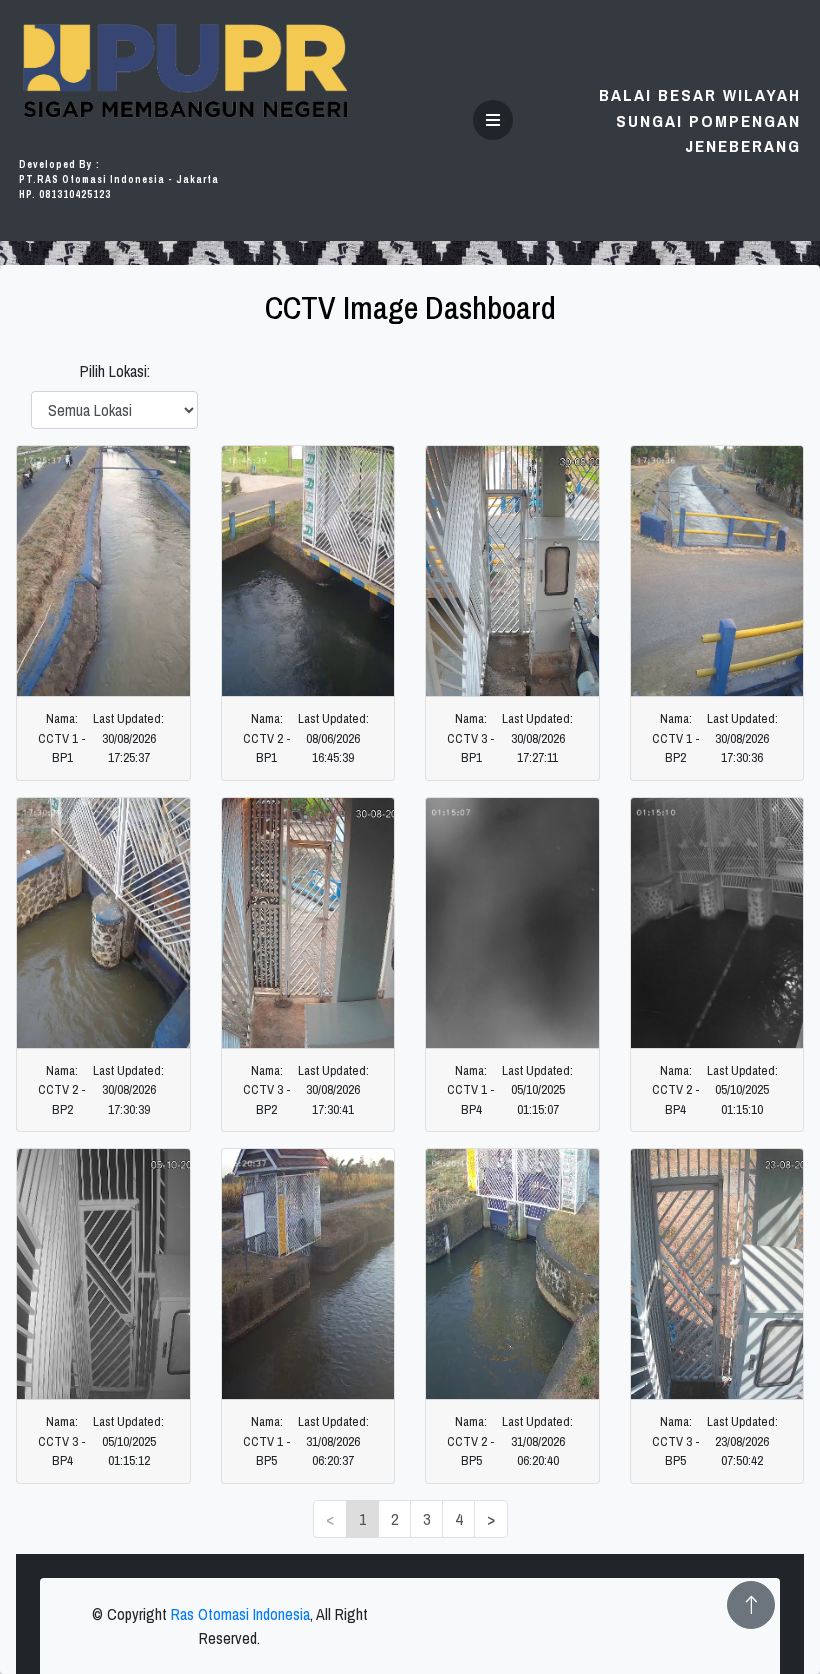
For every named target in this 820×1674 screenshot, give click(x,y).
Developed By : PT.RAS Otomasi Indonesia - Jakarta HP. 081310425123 (119, 179)
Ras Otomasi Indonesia (240, 1614)
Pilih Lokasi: (115, 371)
